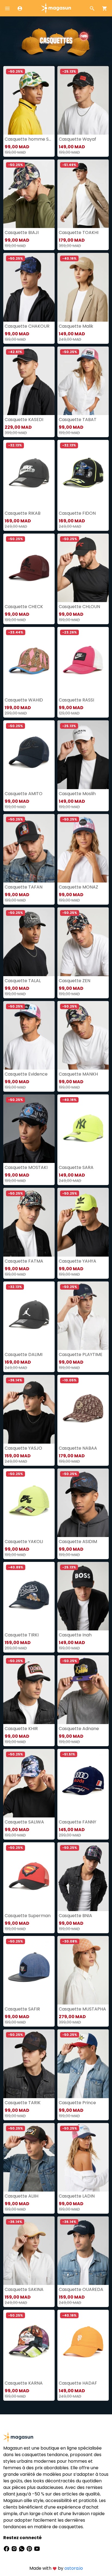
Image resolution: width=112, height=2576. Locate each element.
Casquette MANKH (78, 1074)
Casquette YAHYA (77, 1261)
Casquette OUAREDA (81, 2289)
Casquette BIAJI (22, 233)
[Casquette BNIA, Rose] (83, 1877)
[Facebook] (7, 2549)
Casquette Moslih (77, 794)
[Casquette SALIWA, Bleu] (29, 1783)
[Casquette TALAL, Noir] (29, 942)
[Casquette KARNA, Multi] (29, 2344)
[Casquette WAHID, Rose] (29, 661)
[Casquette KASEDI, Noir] (29, 381)
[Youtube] (37, 2549)
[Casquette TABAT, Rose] (83, 381)
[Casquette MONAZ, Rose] (83, 848)
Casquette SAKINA (24, 2289)
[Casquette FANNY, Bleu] (83, 1783)
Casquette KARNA (24, 2383)
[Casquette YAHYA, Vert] (83, 1222)
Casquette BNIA (75, 1916)
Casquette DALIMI (24, 1354)
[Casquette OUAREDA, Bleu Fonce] (83, 2251)
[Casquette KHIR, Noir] (29, 1690)
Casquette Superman (28, 1916)
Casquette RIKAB (23, 513)
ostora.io (74, 2568)
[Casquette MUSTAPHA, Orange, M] (83, 1970)
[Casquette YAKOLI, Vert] (29, 1503)
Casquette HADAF (78, 2383)
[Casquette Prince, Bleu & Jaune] (83, 2064)
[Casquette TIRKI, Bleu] (29, 1596)
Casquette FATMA (24, 1261)
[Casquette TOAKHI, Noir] (83, 194)
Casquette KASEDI (24, 420)
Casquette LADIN (77, 2196)
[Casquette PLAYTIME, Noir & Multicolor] (83, 1316)
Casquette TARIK (23, 2103)
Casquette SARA (76, 1167)
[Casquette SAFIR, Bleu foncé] (29, 1970)
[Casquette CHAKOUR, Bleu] (29, 287)
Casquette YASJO (23, 1448)
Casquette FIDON (77, 513)
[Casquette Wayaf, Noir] (83, 100)
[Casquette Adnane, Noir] (83, 1690)
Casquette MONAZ (78, 887)
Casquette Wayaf (77, 139)
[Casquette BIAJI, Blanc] (29, 194)
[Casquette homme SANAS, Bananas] (29, 100)
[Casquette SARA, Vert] (83, 1129)
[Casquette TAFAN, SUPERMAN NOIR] (29, 848)
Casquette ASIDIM (78, 1542)
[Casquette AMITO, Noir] (29, 755)
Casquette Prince (77, 2103)
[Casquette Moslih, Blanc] (83, 755)
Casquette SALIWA (24, 1822)
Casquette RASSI (76, 700)
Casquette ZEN (74, 981)
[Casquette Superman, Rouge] (29, 1877)
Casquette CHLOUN (79, 607)
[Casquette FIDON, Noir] (83, 474)
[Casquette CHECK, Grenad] (29, 568)
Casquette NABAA (78, 1448)
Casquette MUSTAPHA (82, 2009)
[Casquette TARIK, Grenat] (29, 2064)
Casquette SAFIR (22, 2009)
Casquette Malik (76, 326)
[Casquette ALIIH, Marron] (29, 2157)
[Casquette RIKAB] (29, 474)
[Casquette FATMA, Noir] (29, 1222)
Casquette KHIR (21, 1729)
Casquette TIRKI (22, 1635)
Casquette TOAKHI (79, 233)
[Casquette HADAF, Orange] (83, 2344)
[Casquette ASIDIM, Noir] (83, 1503)
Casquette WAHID (24, 700)
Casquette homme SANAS (29, 139)
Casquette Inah (75, 1635)
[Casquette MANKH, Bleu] (83, 1035)
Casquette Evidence (26, 1074)
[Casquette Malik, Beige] (83, 287)
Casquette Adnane (79, 1729)
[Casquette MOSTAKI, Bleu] (29, 1129)
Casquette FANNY (77, 1822)
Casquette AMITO (24, 794)
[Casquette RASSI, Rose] (83, 661)
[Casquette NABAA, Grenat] (83, 1409)
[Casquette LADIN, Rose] (83, 2157)
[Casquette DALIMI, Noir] (29, 1316)
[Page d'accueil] (56, 8)
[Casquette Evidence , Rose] (29, 1035)
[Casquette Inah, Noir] (83, 1596)
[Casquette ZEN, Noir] (83, 942)
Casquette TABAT (78, 420)
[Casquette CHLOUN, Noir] (83, 568)
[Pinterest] (30, 2549)
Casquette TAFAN (24, 887)
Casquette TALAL (23, 981)
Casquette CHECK (24, 607)
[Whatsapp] (22, 2549)
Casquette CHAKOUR (27, 326)
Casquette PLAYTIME (81, 1354)
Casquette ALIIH (21, 2196)
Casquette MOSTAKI (26, 1167)
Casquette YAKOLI (24, 1542)
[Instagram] (15, 2549)
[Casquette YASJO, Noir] (29, 1409)
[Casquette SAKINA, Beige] (29, 2251)
